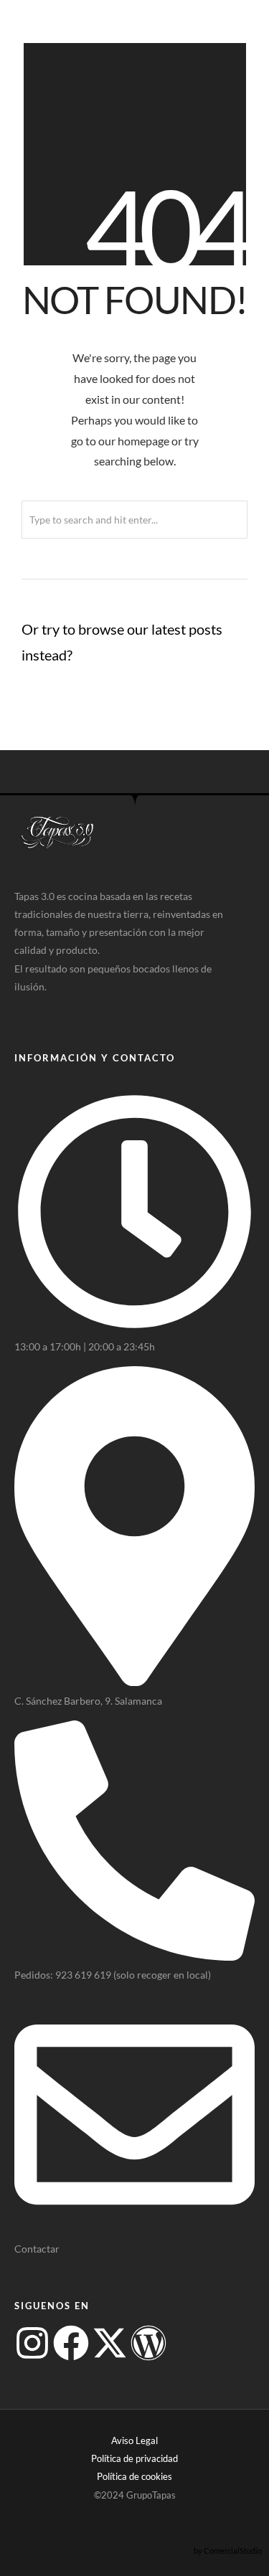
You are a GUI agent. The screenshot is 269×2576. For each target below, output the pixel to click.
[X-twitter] (110, 2343)
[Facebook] (71, 2343)
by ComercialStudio (228, 2551)
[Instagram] (32, 2343)
